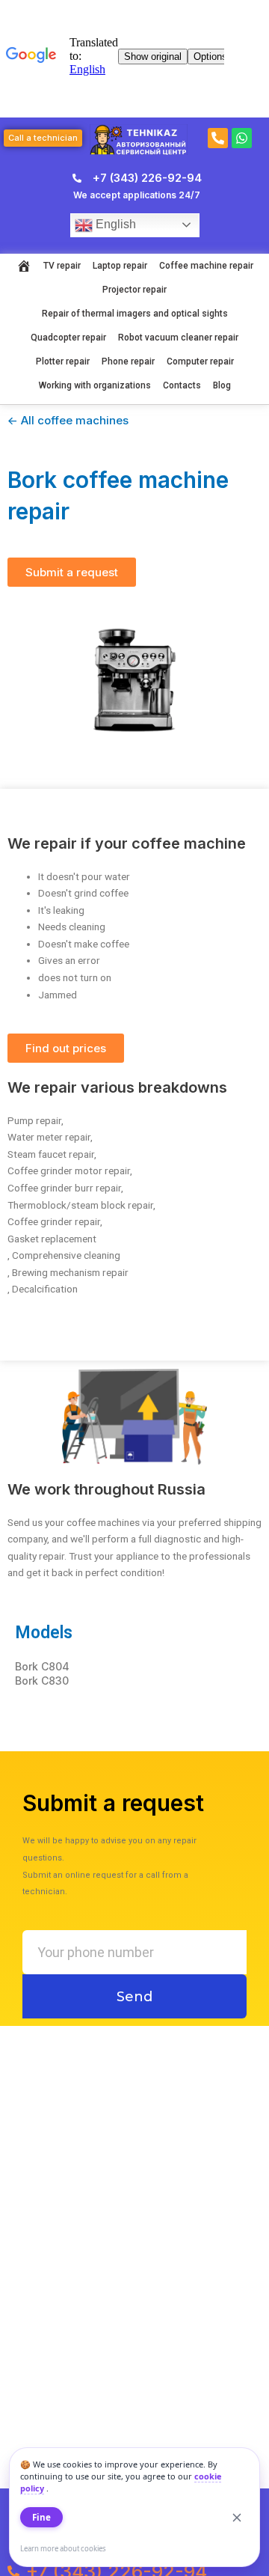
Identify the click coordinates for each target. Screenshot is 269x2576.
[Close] (237, 2518)
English (114, 224)
